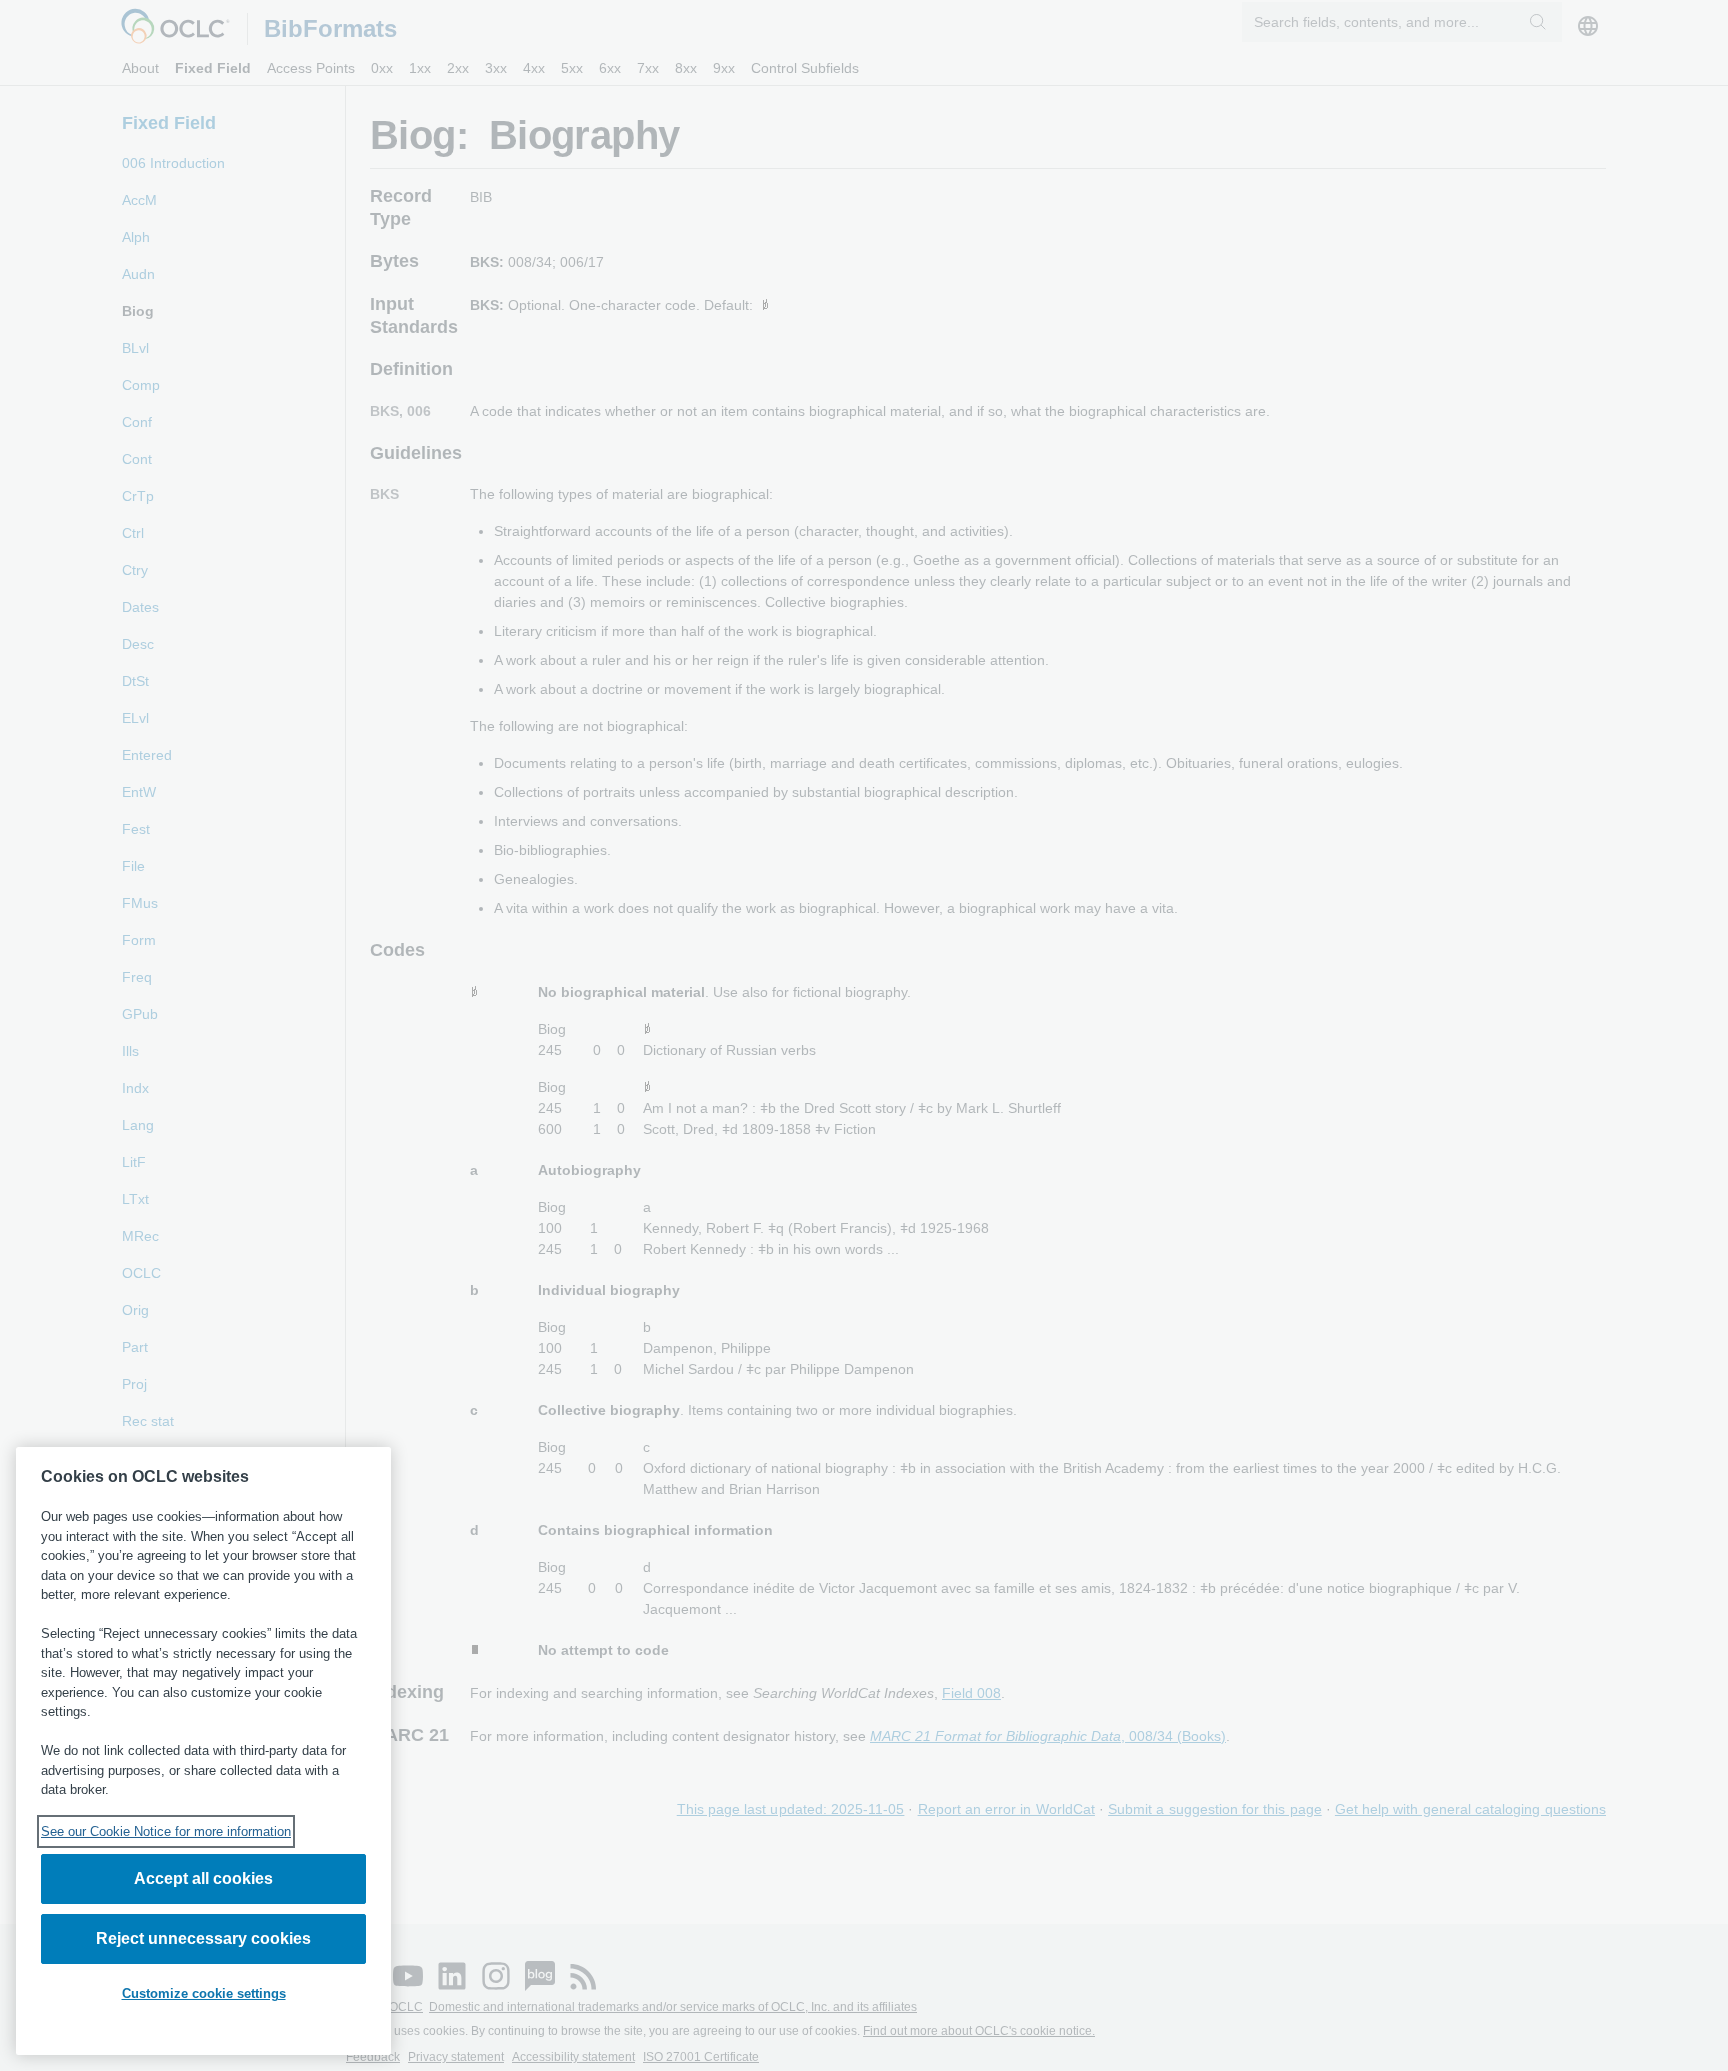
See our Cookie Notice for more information (166, 1831)
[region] (203, 1751)
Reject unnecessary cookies (203, 1938)
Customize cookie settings (204, 1993)
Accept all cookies (203, 1878)
